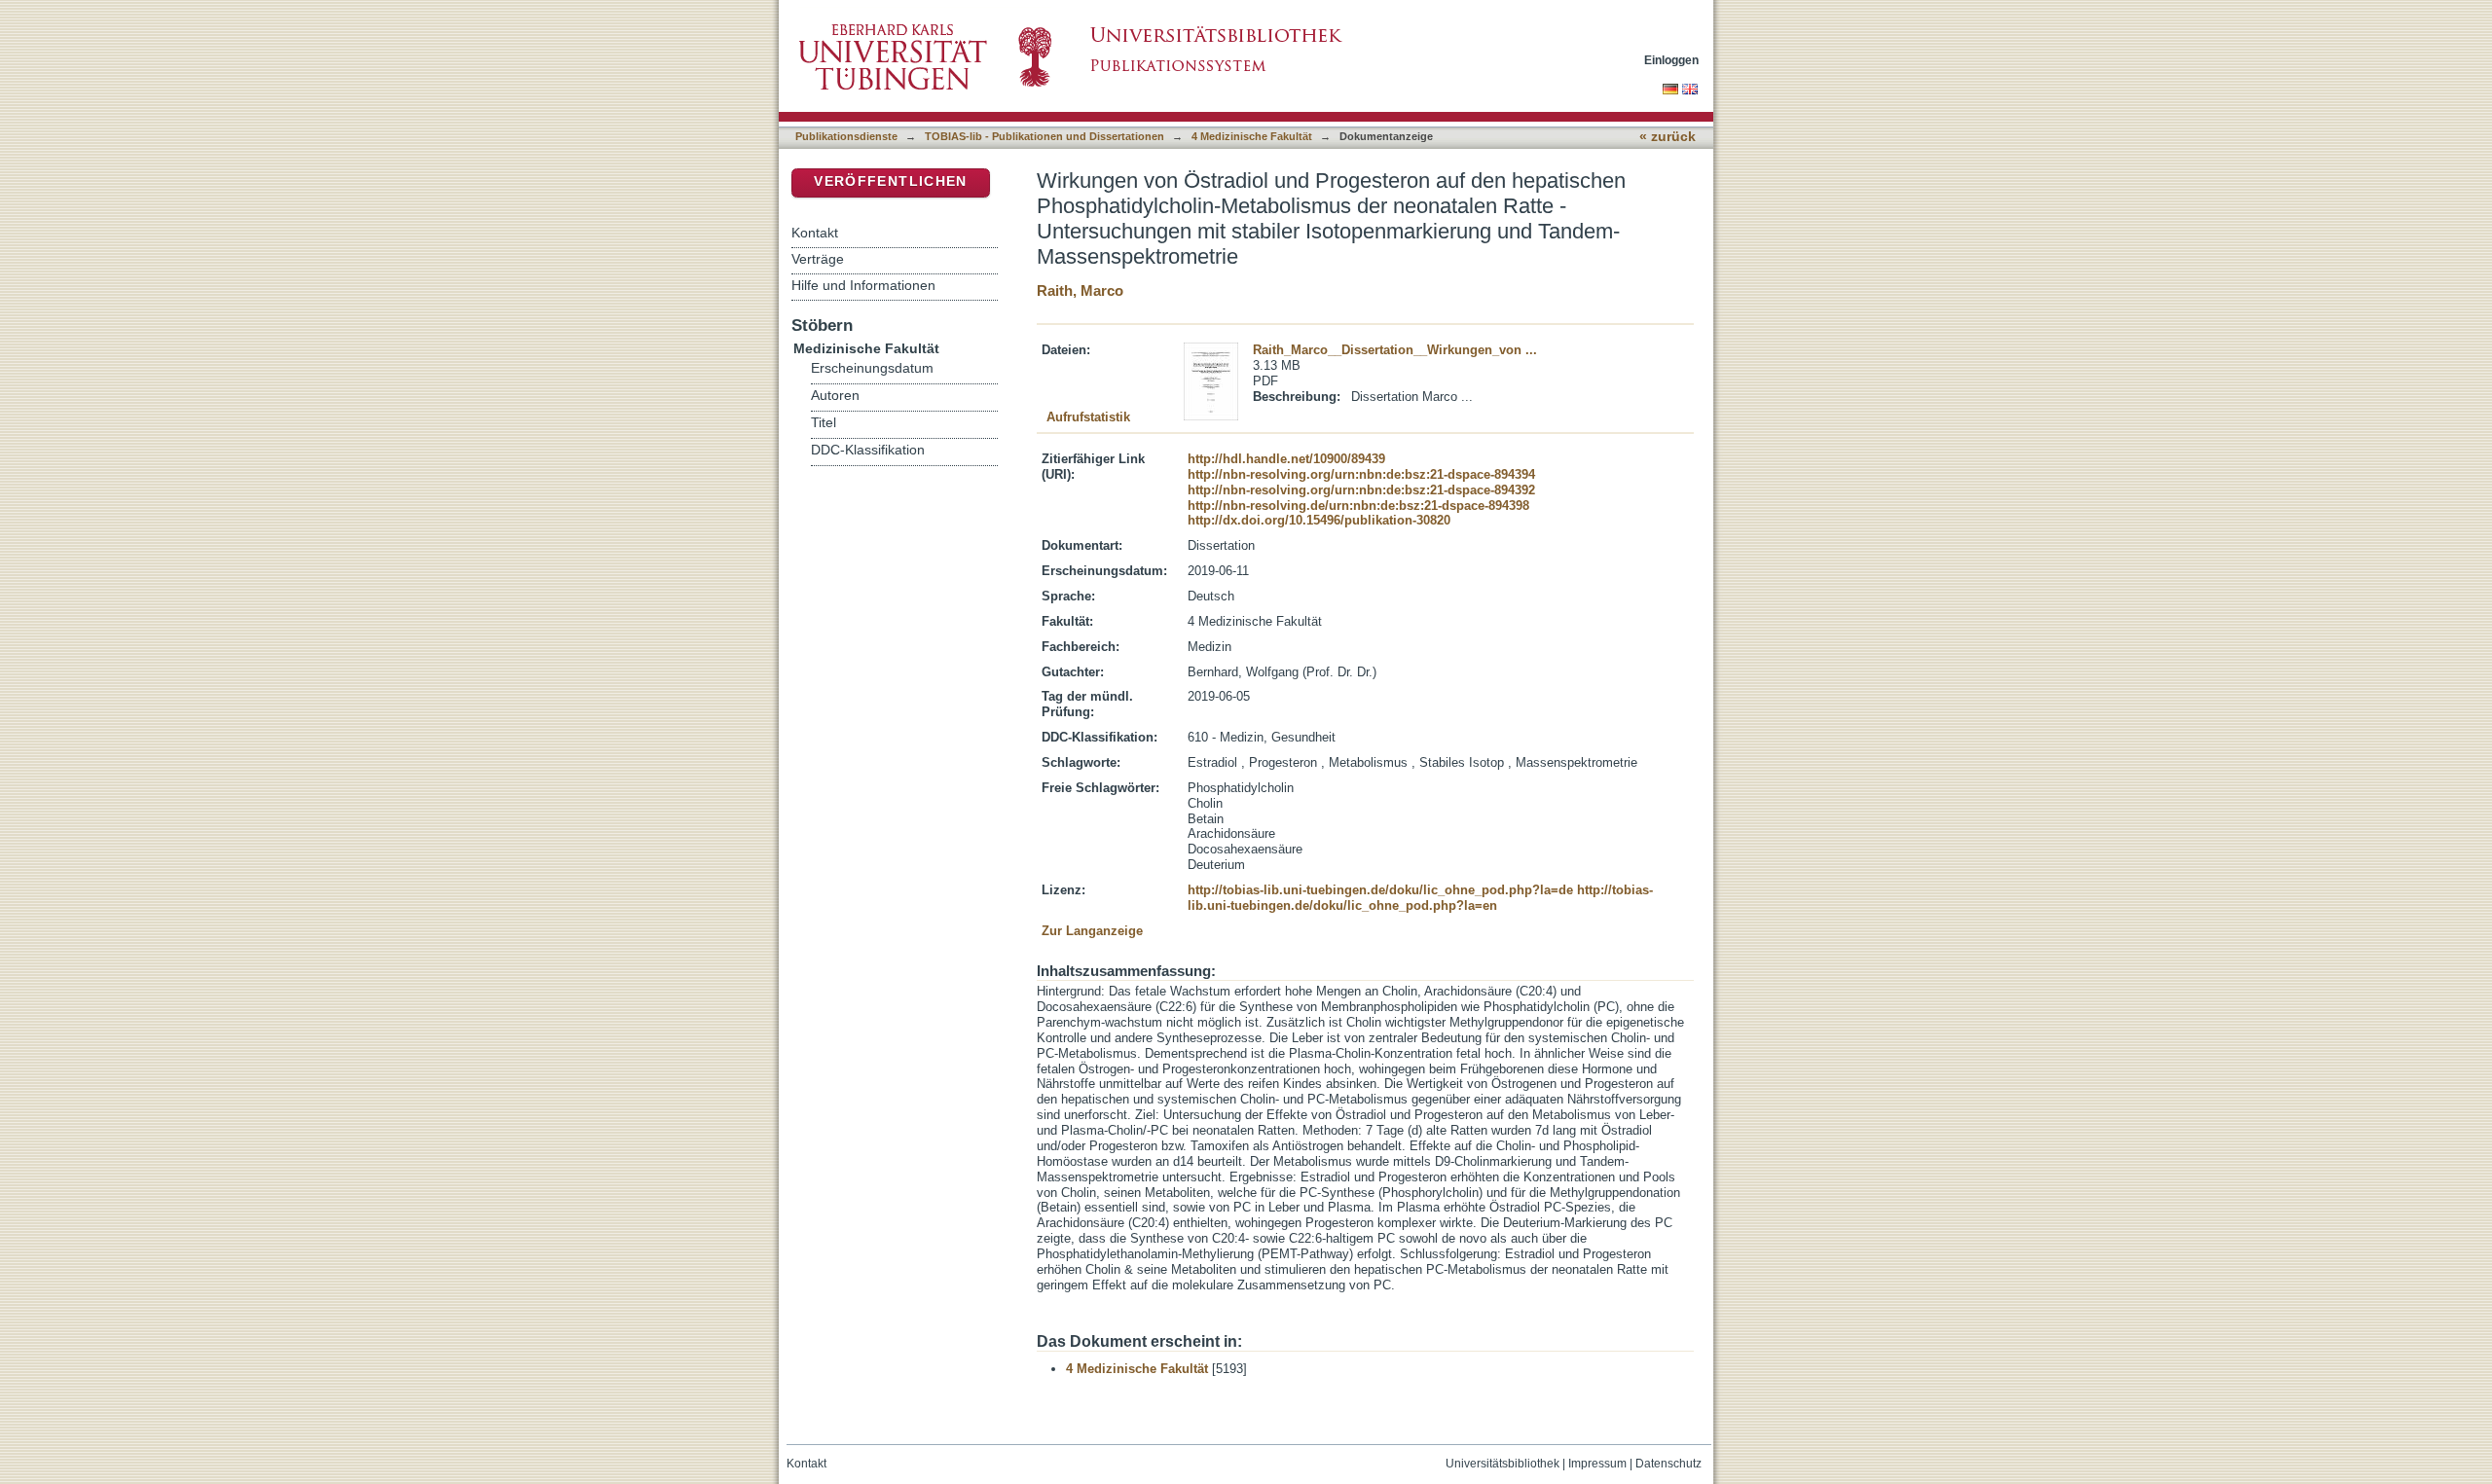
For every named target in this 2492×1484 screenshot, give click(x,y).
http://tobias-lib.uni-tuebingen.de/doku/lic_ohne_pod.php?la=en (1420, 898)
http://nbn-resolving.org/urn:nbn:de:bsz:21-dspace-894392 (1361, 490)
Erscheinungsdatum (872, 368)
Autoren (835, 396)
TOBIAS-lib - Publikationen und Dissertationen (1044, 136)
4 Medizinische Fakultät (1252, 136)
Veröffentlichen (890, 181)
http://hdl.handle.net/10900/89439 (1286, 459)
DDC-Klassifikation (868, 450)
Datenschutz (1668, 1464)
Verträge (818, 259)
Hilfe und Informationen (863, 285)
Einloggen (1671, 60)
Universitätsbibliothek (1503, 1464)
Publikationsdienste (846, 136)
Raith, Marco (1080, 290)
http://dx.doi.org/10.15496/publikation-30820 (1319, 520)
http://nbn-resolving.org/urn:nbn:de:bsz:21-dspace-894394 (1361, 474)
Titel (824, 423)
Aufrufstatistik (1088, 417)
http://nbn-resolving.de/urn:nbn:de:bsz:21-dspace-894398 (1358, 506)
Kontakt (815, 233)
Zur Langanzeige (1092, 931)
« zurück (1667, 137)
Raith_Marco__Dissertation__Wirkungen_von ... (1395, 350)
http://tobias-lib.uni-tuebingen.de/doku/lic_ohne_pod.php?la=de (1380, 890)
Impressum (1597, 1464)
